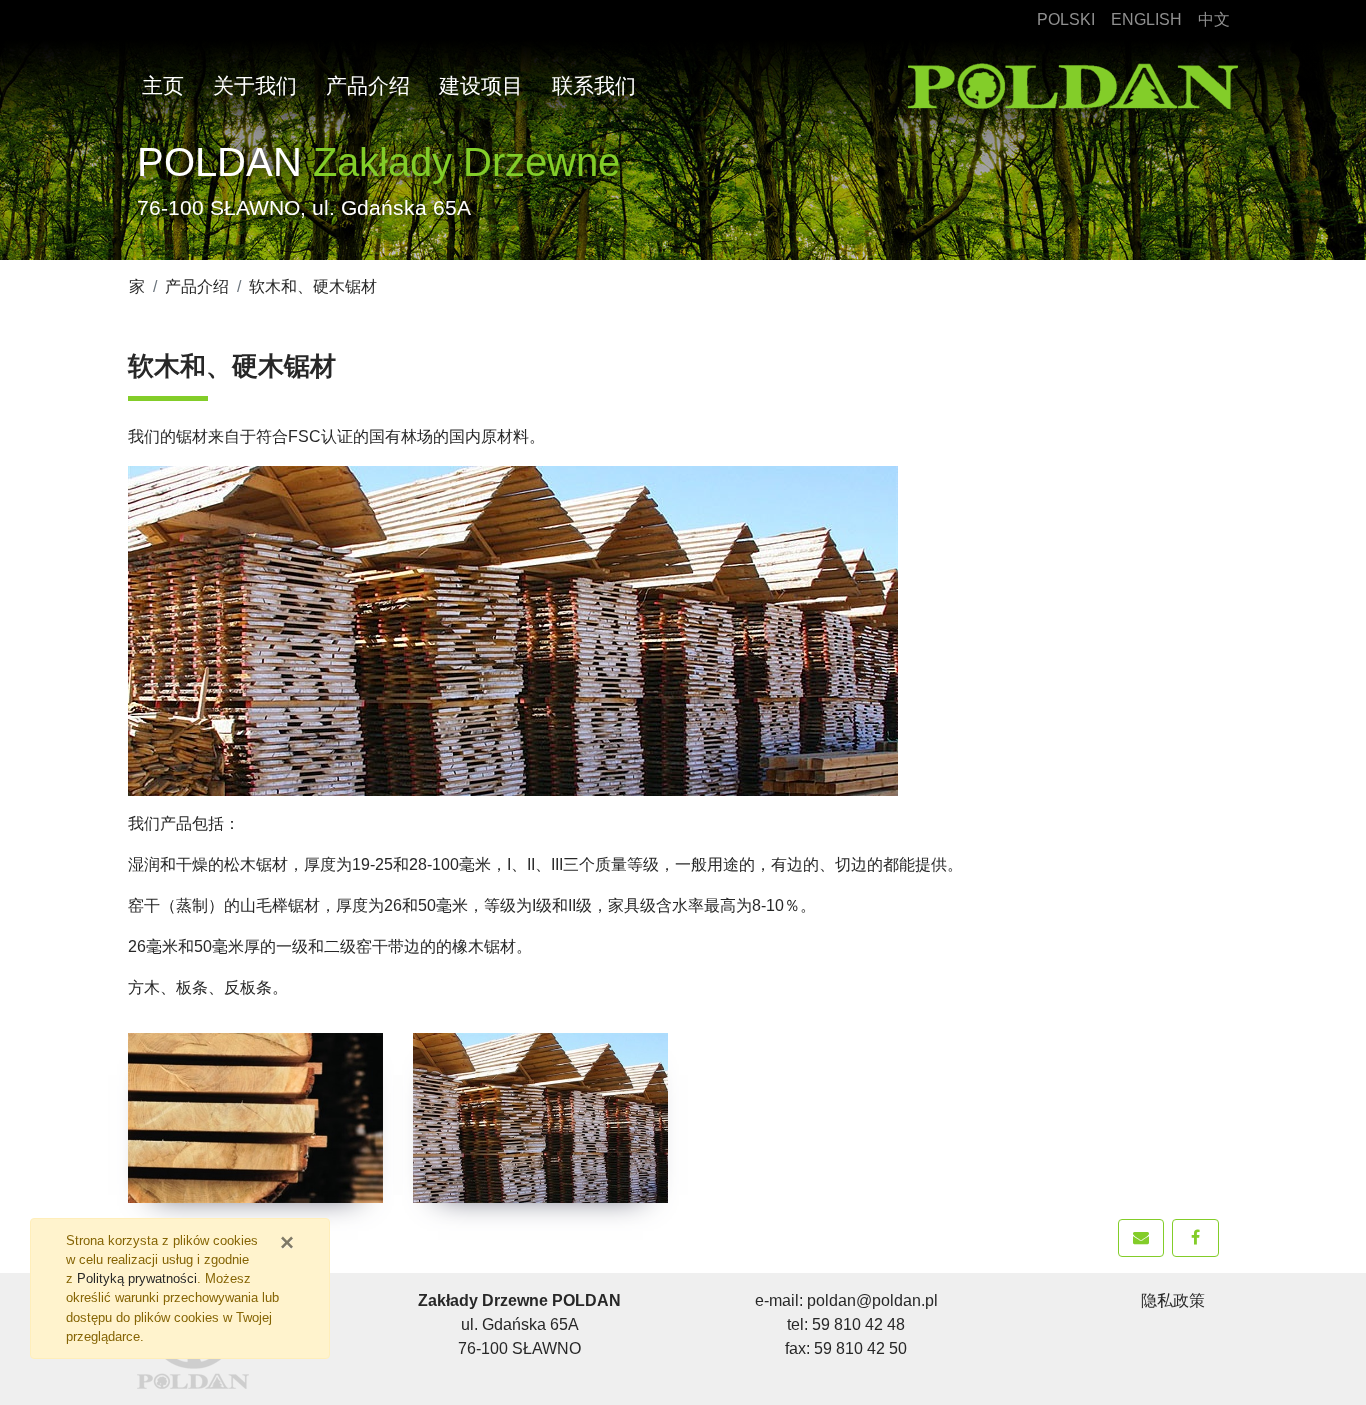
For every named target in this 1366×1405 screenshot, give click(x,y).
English (1150, 19)
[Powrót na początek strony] (1336, 1375)
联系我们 (594, 85)
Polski (1070, 19)
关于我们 (255, 85)
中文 (1218, 19)
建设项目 (481, 85)
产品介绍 (368, 85)
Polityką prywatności (137, 1278)
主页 (163, 85)
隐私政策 (1173, 1300)
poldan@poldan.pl (872, 1300)
